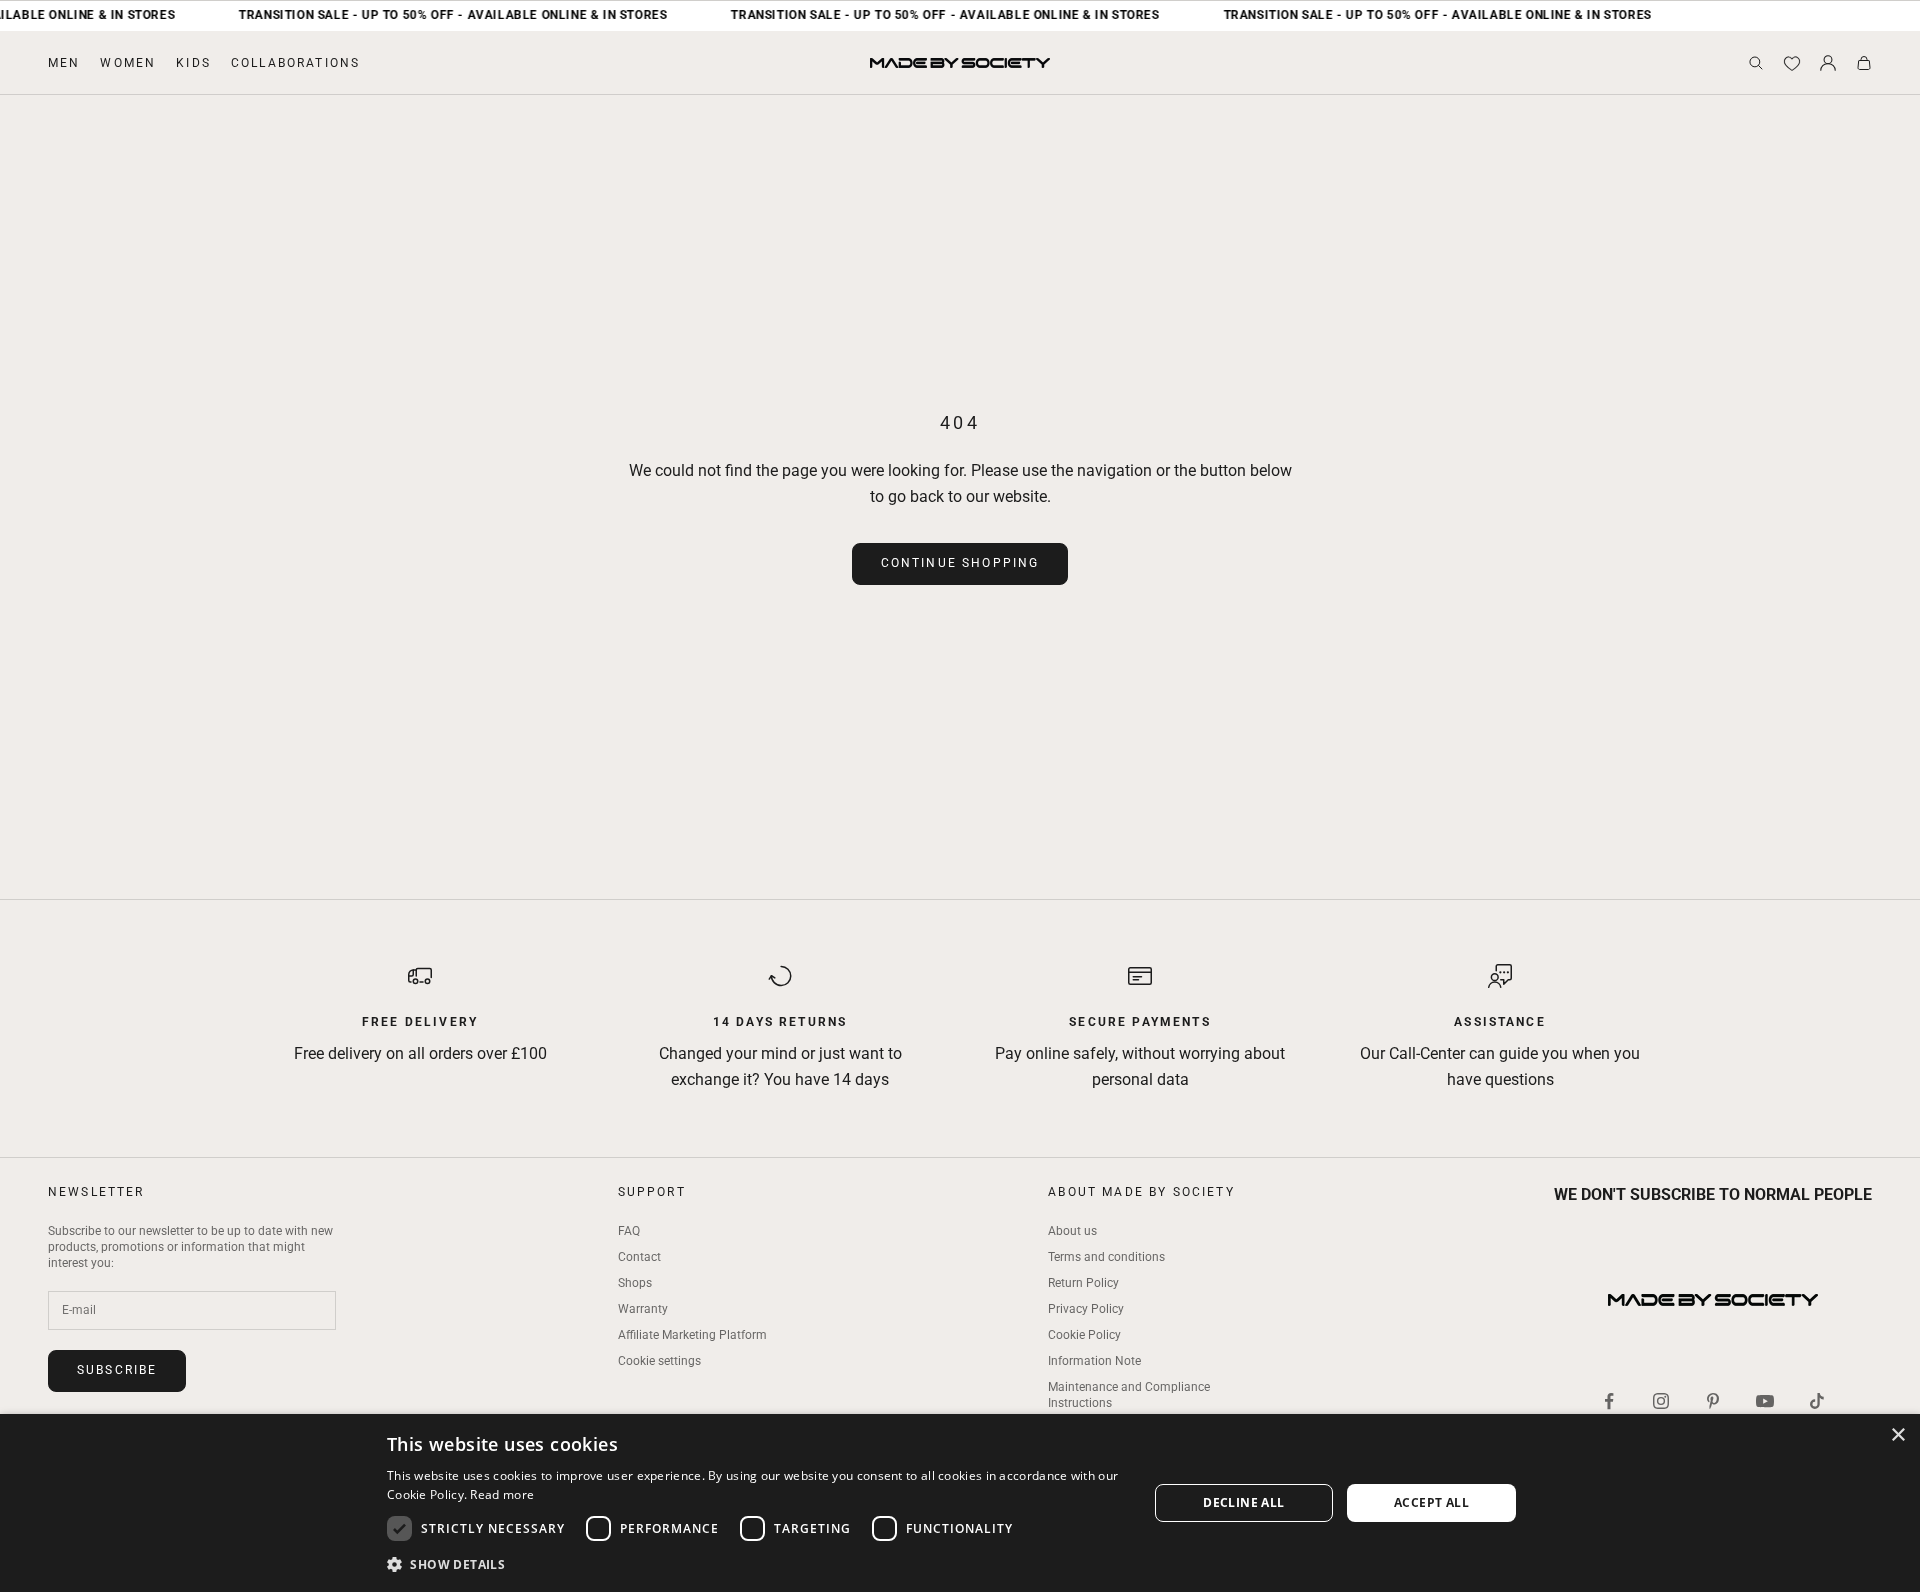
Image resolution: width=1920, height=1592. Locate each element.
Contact (639, 1257)
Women (128, 63)
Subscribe (117, 1370)
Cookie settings (659, 1361)
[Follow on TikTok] (1817, 1401)
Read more (502, 1494)
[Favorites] (1792, 63)
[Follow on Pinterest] (1713, 1401)
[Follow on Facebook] (1609, 1401)
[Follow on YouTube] (1765, 1401)
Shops (635, 1283)
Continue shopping (960, 563)
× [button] (1897, 1435)
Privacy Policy (1086, 1309)
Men (64, 63)
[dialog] (960, 1503)
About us (1072, 1231)
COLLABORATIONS (295, 63)
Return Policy (1083, 1283)
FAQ (629, 1231)
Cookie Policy (1084, 1335)
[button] (756, 1564)
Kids (193, 63)
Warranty (643, 1309)
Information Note (1094, 1361)
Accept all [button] (1431, 1502)
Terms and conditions (1106, 1257)
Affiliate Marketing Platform (692, 1335)
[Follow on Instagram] (1661, 1401)
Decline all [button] (1243, 1502)
